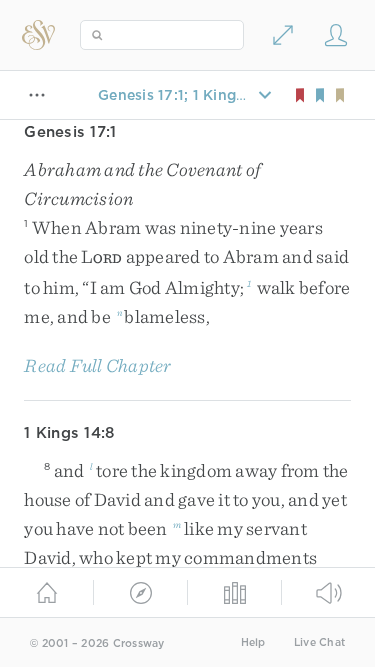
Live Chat (319, 642)
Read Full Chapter (97, 365)
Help (253, 642)
